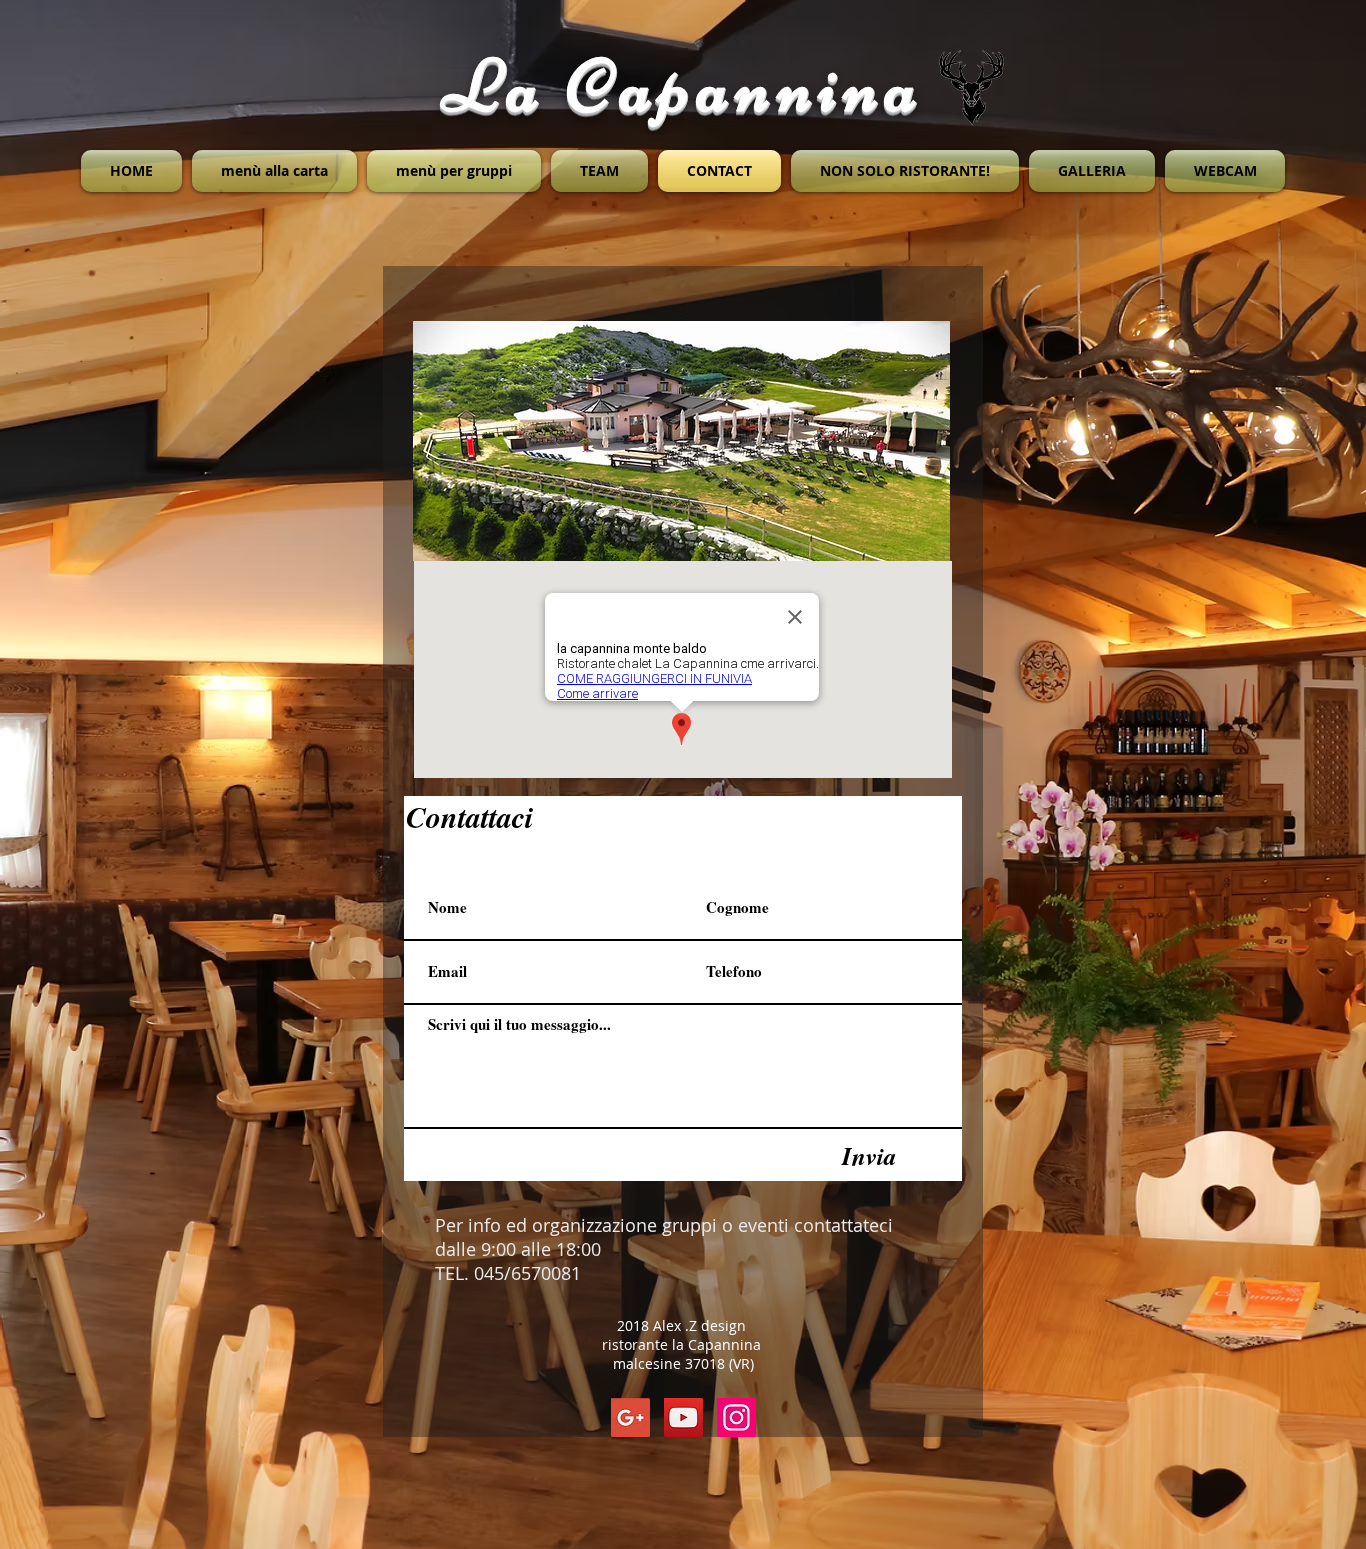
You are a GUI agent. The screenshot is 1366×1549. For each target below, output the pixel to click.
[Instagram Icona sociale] (736, 1417)
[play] (908, 543)
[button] (681, 441)
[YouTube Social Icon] (683, 1417)
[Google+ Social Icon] (630, 1417)
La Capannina (683, 85)
